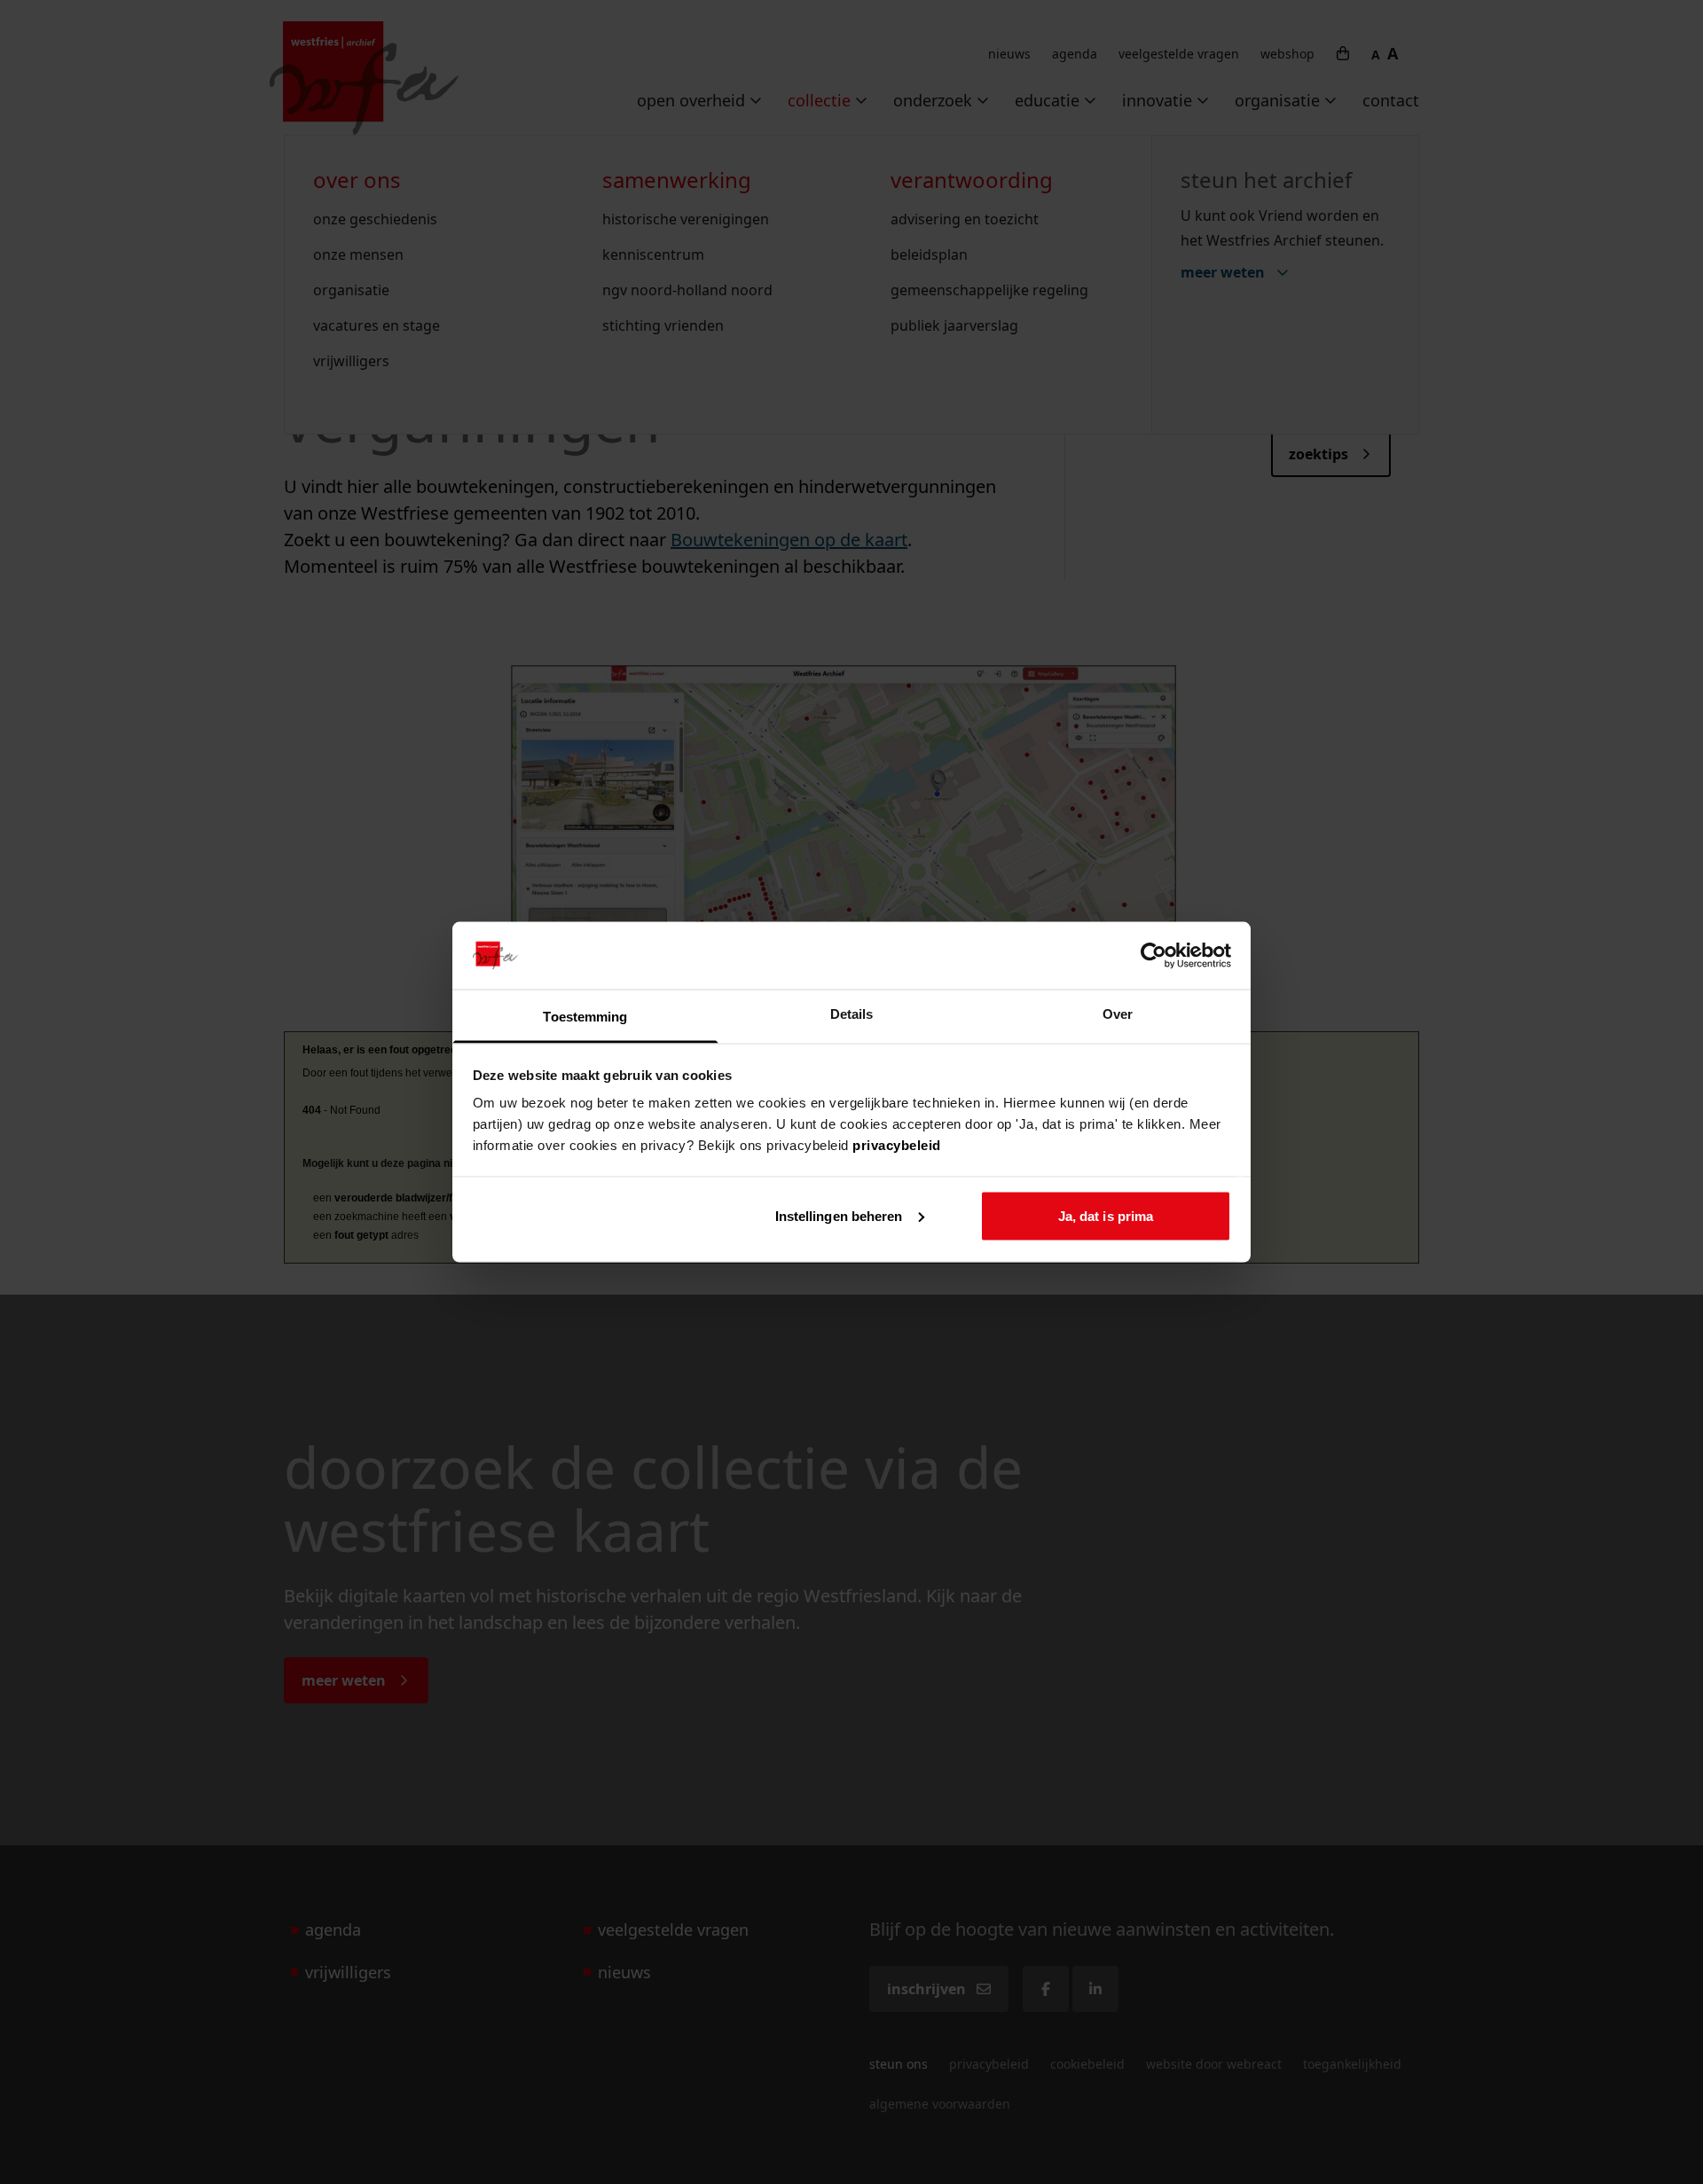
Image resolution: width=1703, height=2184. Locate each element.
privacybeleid (897, 1145)
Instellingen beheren (839, 1215)
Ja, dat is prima (1106, 1215)
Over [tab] (1118, 1014)
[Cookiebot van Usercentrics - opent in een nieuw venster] (1154, 955)
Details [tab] (852, 1014)
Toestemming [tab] (585, 1017)
